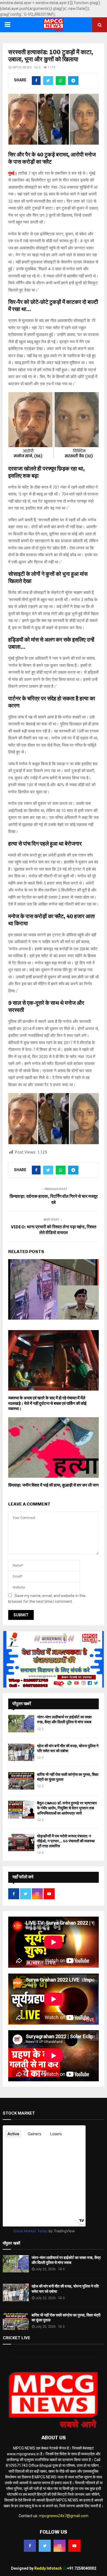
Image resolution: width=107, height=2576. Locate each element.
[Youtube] (74, 2546)
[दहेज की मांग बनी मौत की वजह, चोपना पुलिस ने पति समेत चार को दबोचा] (21, 1752)
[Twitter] (45, 2546)
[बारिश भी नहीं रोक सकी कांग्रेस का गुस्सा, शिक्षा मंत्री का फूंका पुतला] (21, 1781)
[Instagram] (60, 2546)
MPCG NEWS (22, 67)
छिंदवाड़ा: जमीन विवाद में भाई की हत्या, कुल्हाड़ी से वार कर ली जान (54, 1485)
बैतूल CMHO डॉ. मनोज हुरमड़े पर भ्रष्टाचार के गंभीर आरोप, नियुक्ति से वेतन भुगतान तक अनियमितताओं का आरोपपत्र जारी (67, 1808)
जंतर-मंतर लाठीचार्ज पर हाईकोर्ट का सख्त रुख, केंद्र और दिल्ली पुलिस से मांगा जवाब (64, 1720)
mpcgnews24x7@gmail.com (64, 2516)
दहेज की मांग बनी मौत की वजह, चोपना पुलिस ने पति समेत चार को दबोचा (68, 1748)
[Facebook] (30, 2546)
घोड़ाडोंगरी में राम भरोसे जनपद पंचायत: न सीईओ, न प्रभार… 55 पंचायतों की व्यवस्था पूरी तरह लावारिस (66, 1841)
